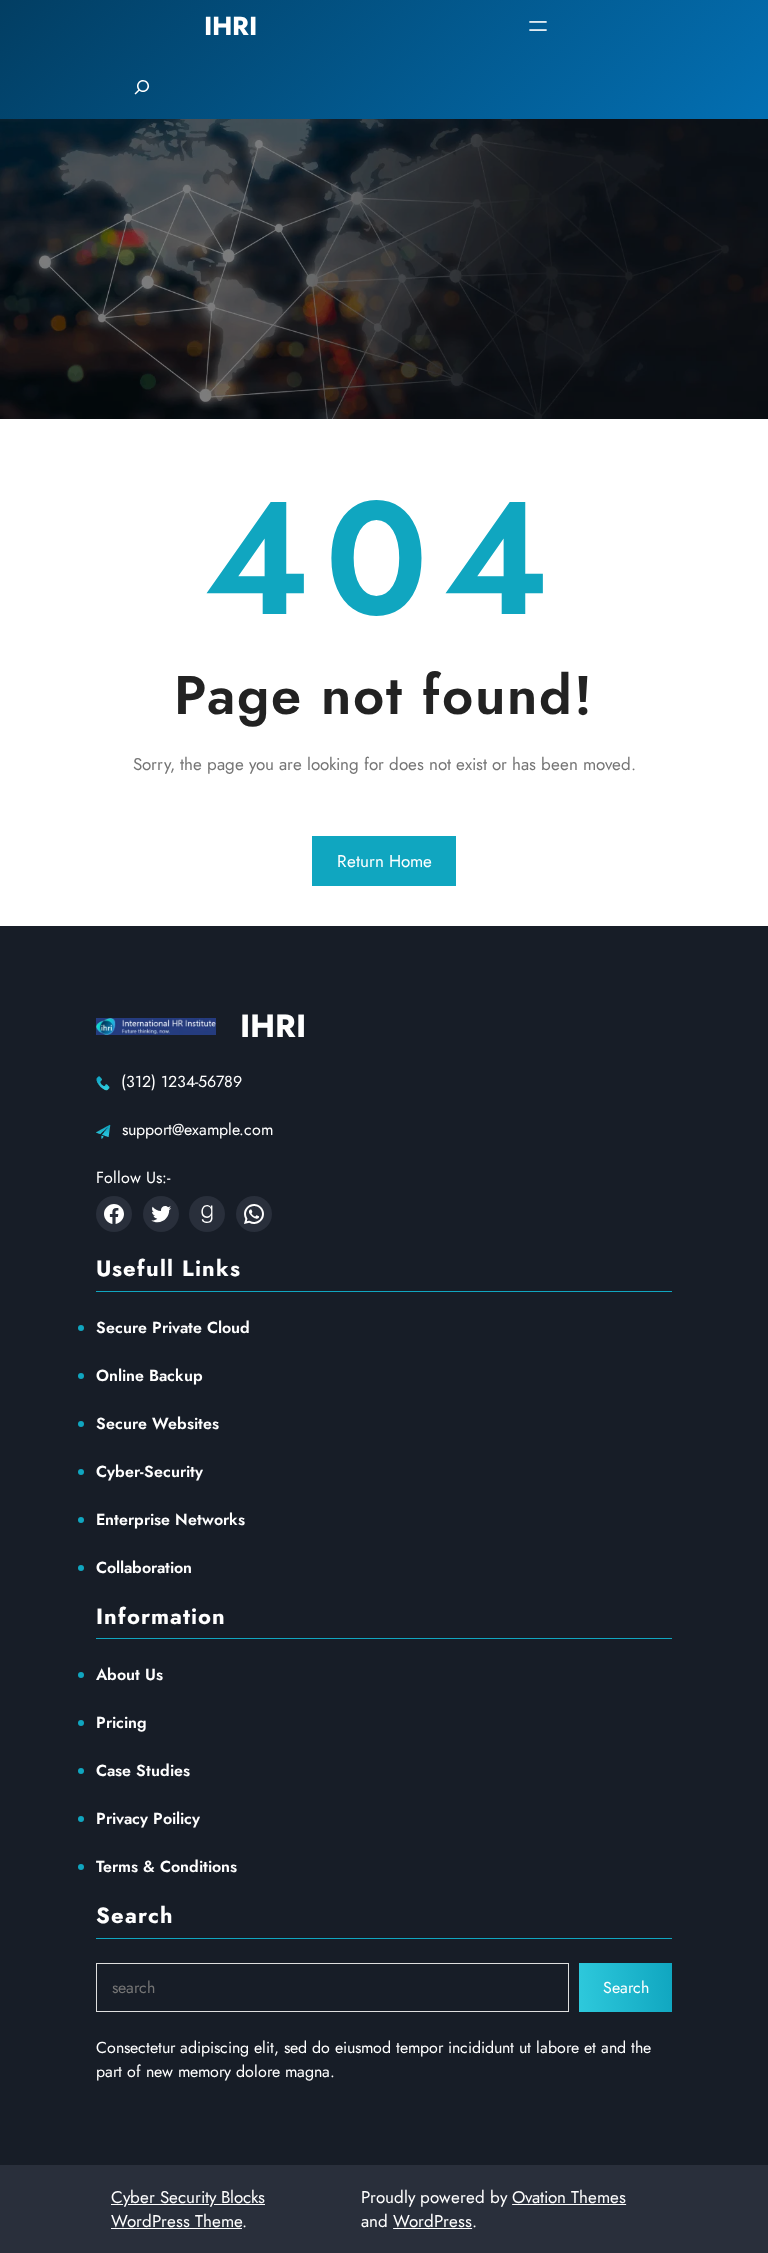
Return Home (384, 861)
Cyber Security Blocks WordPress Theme (188, 2209)
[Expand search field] (142, 87)
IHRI (273, 1026)
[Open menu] (538, 26)
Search (626, 1987)
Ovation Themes (569, 2197)
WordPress (432, 2221)
